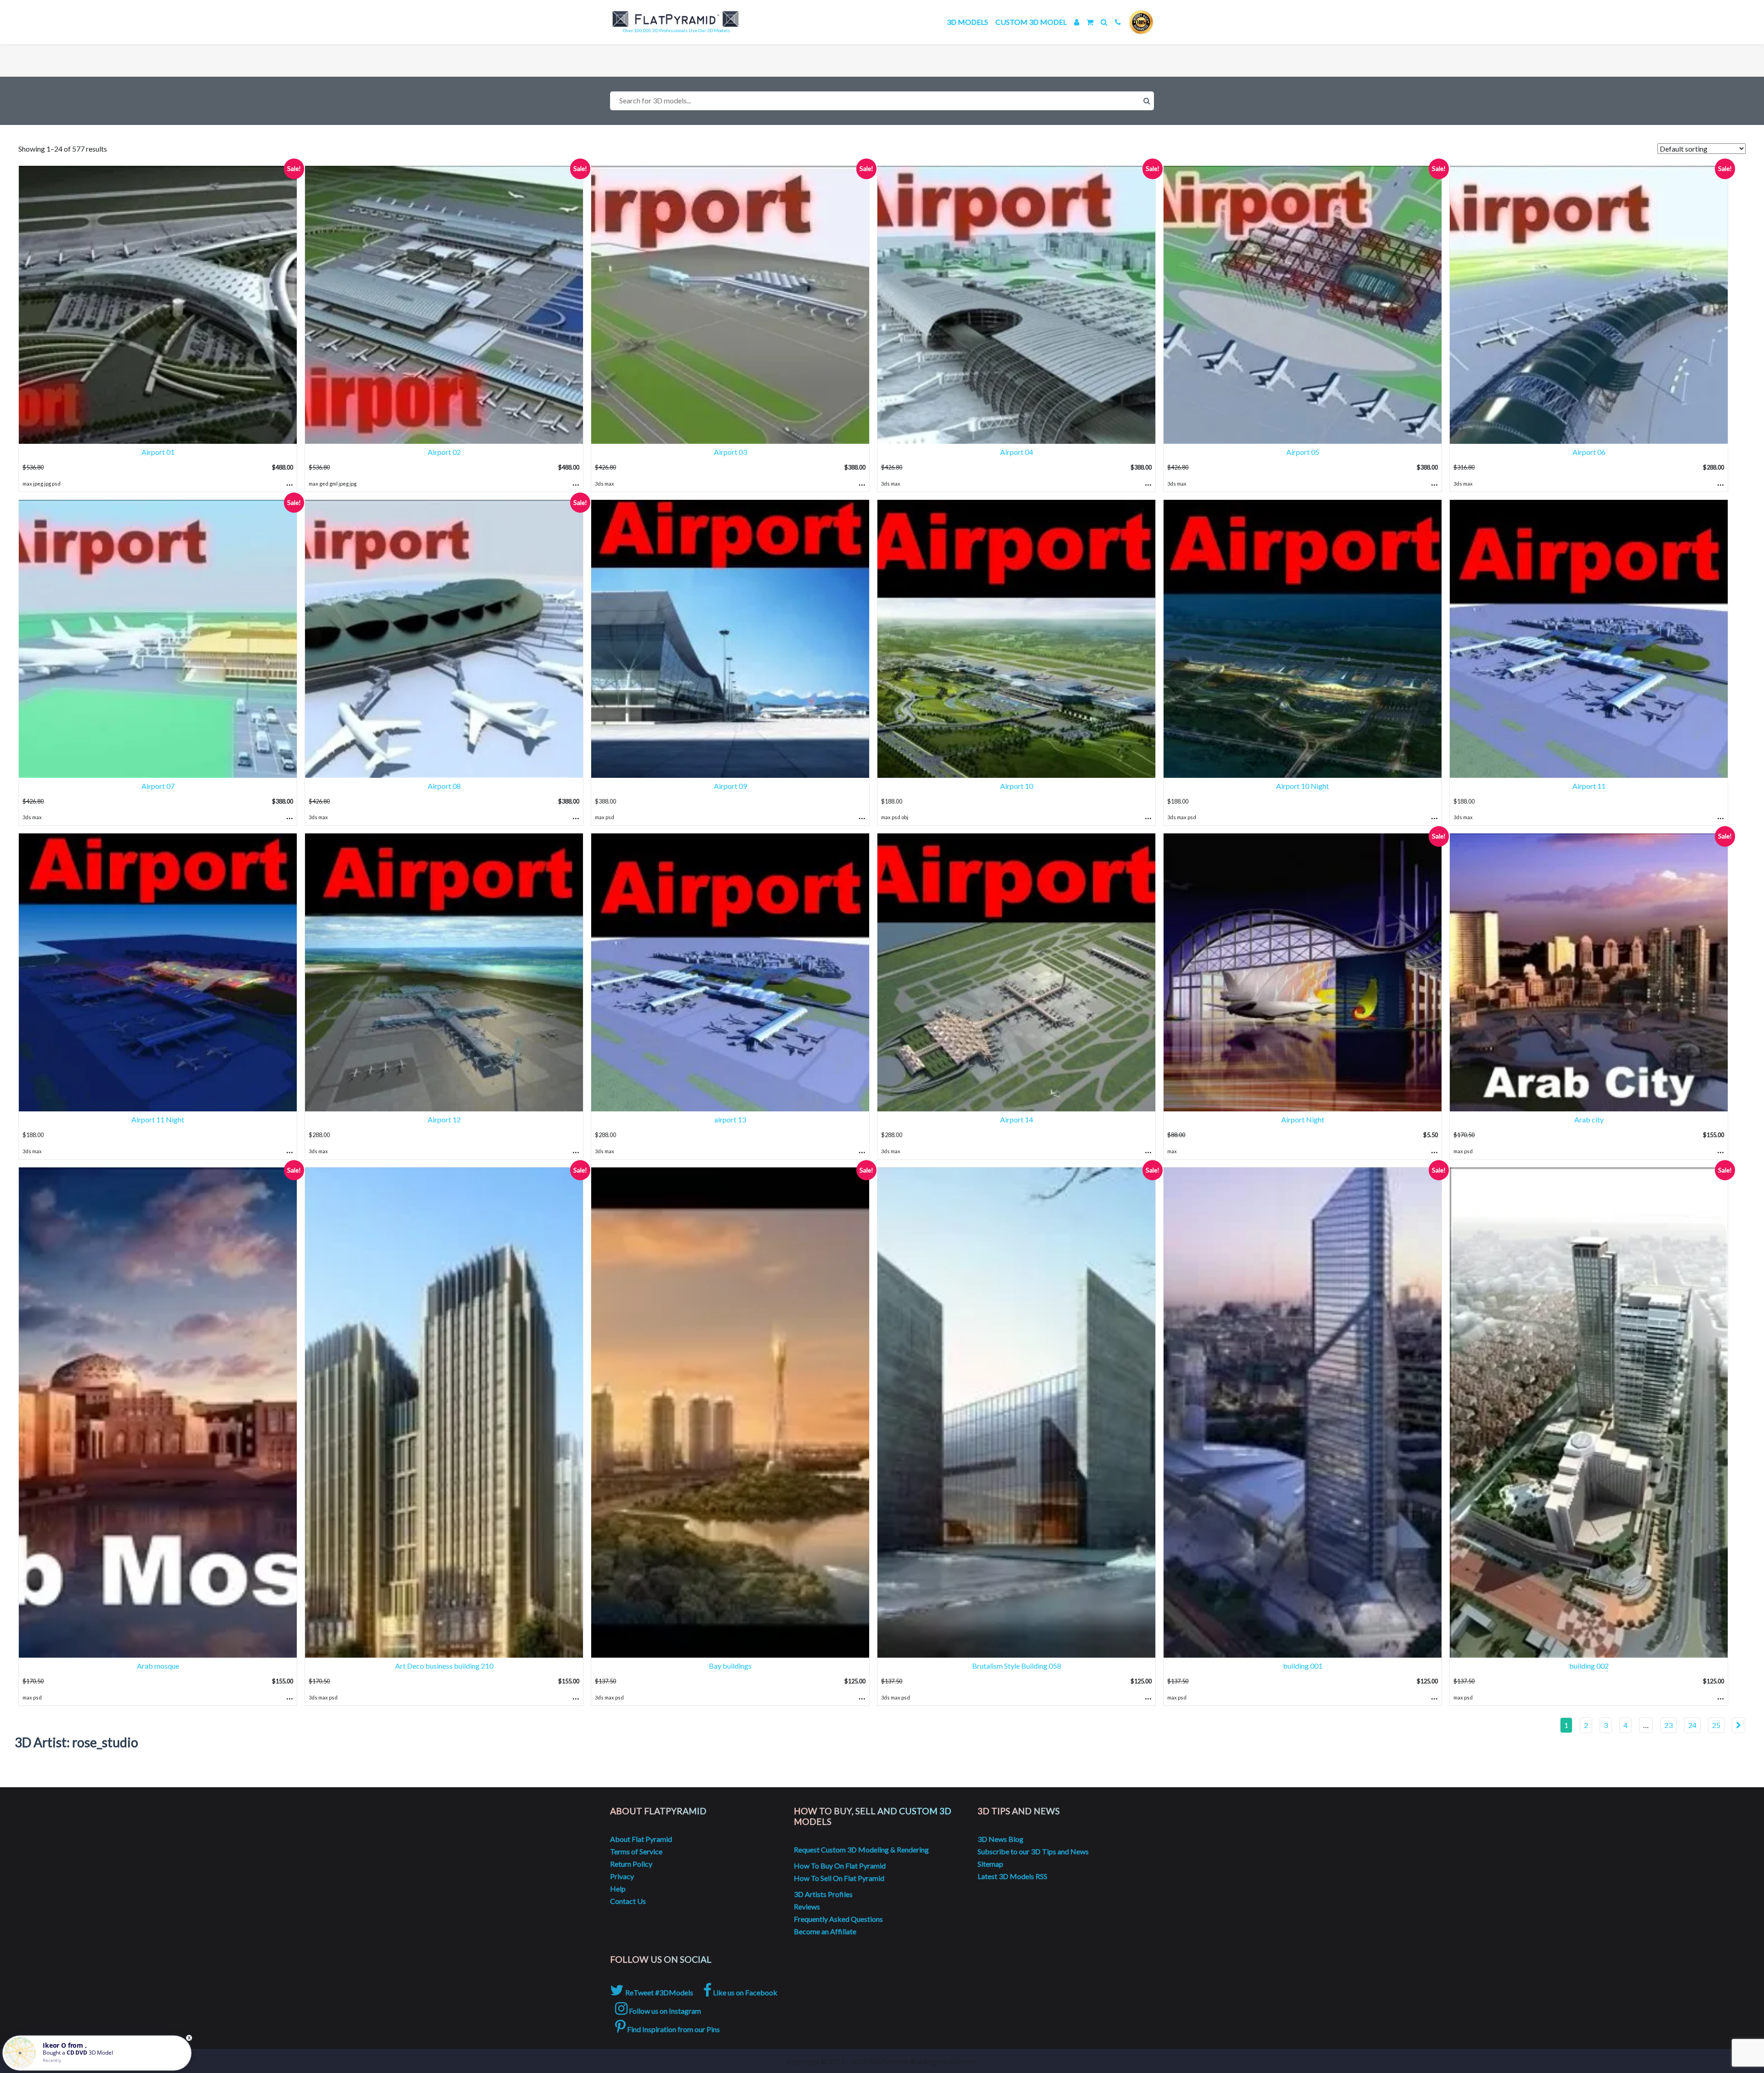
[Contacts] (1118, 22)
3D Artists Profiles (823, 1894)
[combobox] (882, 101)
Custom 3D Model (1031, 22)
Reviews (807, 1906)
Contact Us (628, 1901)
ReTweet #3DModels (659, 1992)
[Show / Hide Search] (1104, 22)
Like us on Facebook (744, 1992)
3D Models (967, 22)
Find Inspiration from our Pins (673, 2029)
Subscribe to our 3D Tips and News (1033, 1851)
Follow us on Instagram (664, 2011)
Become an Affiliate (825, 1931)
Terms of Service (636, 1851)
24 (1692, 1725)
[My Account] (1077, 22)
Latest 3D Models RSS (1012, 1876)
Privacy (622, 1876)
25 (1716, 1725)
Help (618, 1889)
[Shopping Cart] (1090, 22)
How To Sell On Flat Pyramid (839, 1878)
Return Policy (631, 1864)
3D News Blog (1001, 1839)
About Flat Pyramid (641, 1839)
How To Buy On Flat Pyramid (840, 1866)
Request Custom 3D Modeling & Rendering (861, 1849)
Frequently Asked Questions (838, 1919)
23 (1668, 1725)
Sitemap (990, 1864)
